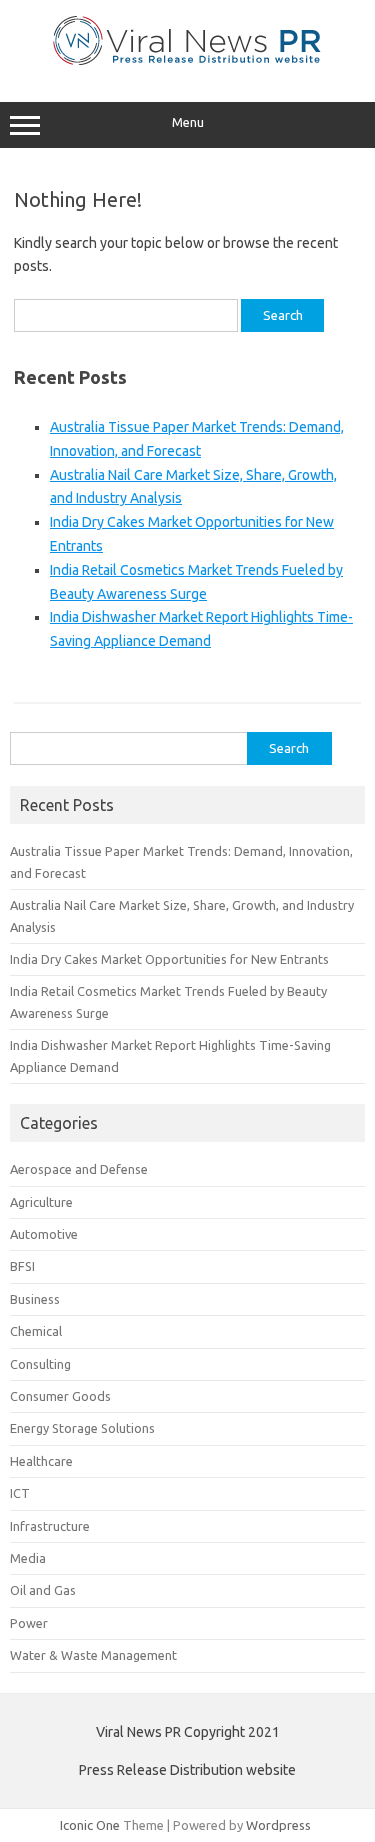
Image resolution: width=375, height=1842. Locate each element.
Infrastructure (50, 1526)
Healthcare (41, 1461)
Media (28, 1558)
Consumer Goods (60, 1396)
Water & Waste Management (93, 1655)
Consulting (40, 1364)
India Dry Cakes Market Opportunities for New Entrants (169, 959)
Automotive (44, 1234)
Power (29, 1623)
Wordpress (278, 1825)
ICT (20, 1493)
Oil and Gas (43, 1590)
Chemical (36, 1331)
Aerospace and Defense (79, 1169)
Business (35, 1299)
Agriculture (41, 1202)
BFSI (22, 1266)
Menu (188, 122)
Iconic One (90, 1825)
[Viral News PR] (187, 60)
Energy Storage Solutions (82, 1428)
